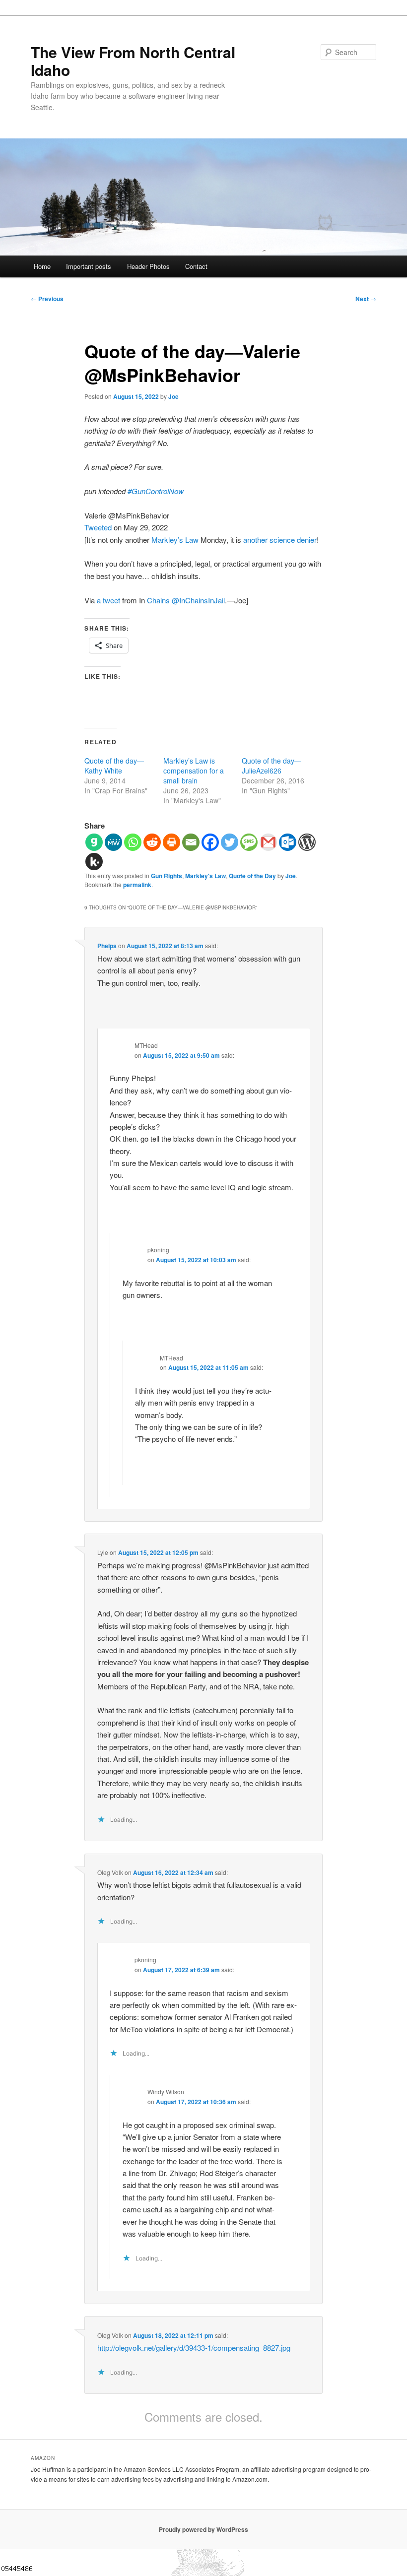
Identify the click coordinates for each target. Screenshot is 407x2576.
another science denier (280, 540)
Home (42, 266)
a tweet (108, 600)
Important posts (89, 266)
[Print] (171, 842)
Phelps (107, 946)
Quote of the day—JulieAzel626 (271, 766)
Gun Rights (167, 876)
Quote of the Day (252, 876)
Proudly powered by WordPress (203, 2529)
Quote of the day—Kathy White (114, 766)
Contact (196, 266)
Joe (173, 396)
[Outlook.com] (288, 842)
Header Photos (148, 266)
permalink (137, 885)
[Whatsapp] (133, 842)
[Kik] (94, 862)
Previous (47, 299)
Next (366, 299)
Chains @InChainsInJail (186, 600)
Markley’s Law (175, 540)
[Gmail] (268, 842)
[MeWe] (113, 842)
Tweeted (98, 527)
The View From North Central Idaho (133, 61)
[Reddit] (152, 842)
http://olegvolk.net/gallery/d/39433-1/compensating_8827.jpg (194, 2348)
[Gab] (94, 842)
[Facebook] (210, 842)
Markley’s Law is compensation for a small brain (194, 771)
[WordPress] (307, 842)
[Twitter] (230, 842)
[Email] (191, 842)
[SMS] (249, 842)
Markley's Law (205, 876)
